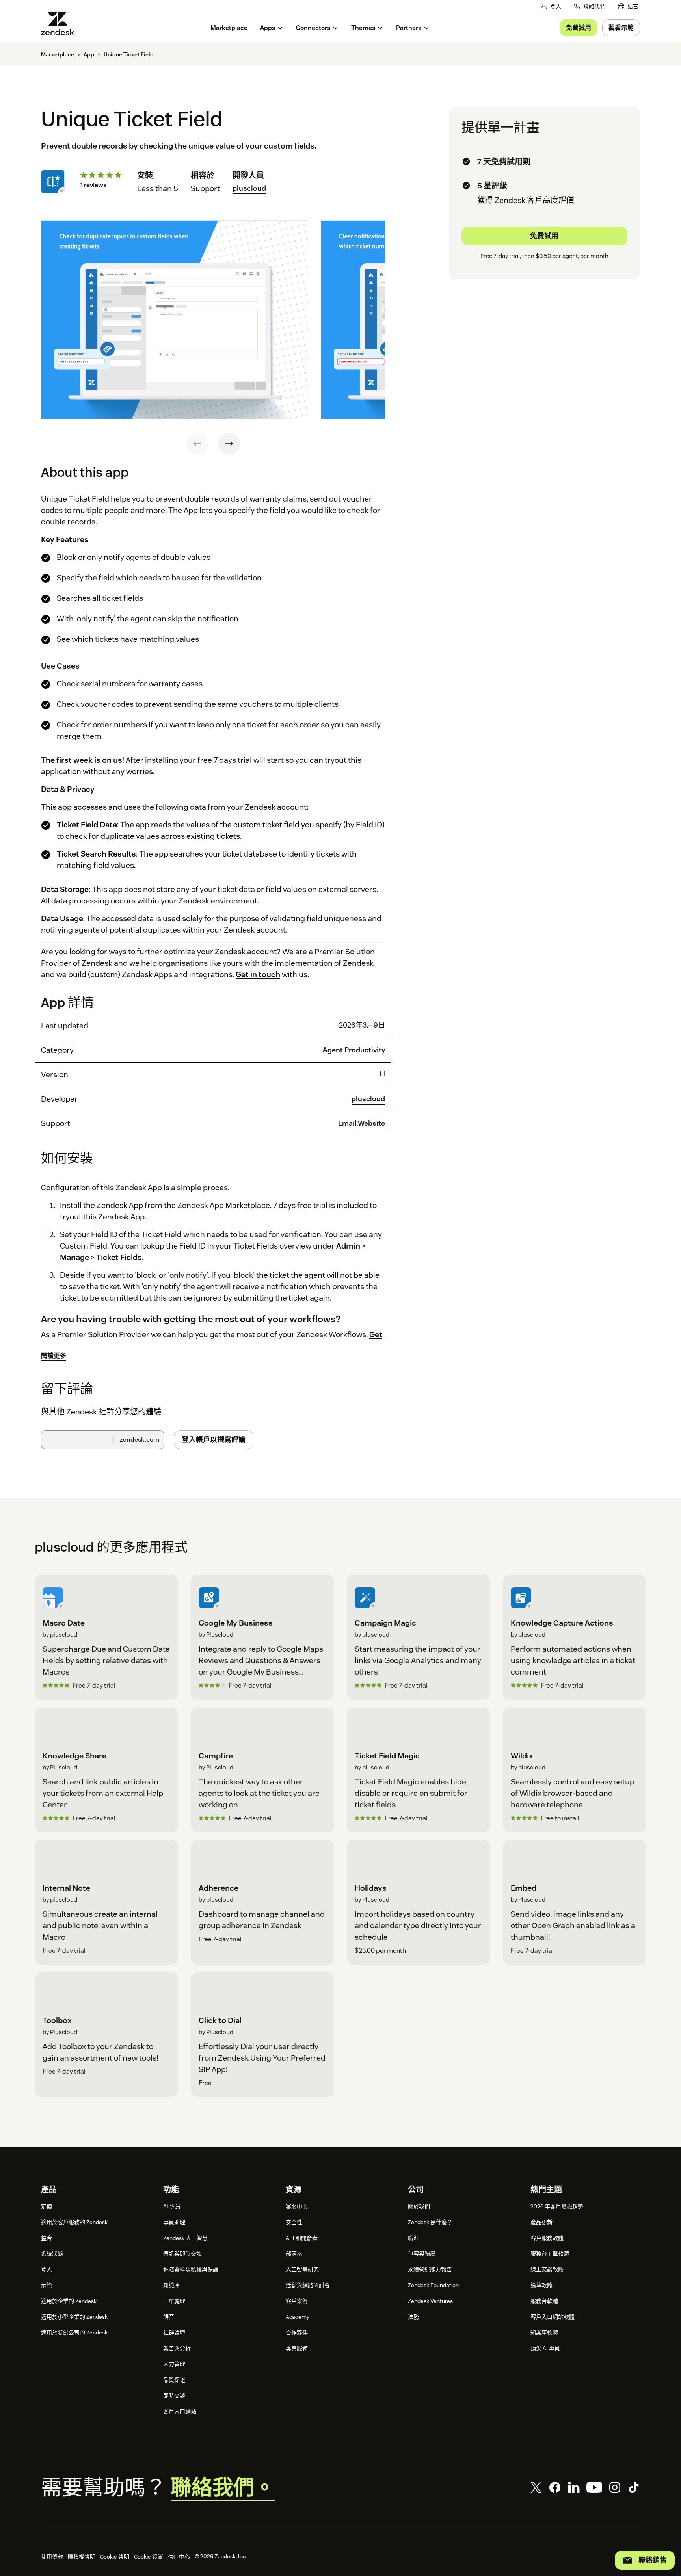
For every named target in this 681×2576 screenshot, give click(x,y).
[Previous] (197, 444)
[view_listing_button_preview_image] (175, 320)
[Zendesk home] (61, 23)
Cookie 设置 (149, 2557)
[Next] (229, 444)
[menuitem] (628, 7)
